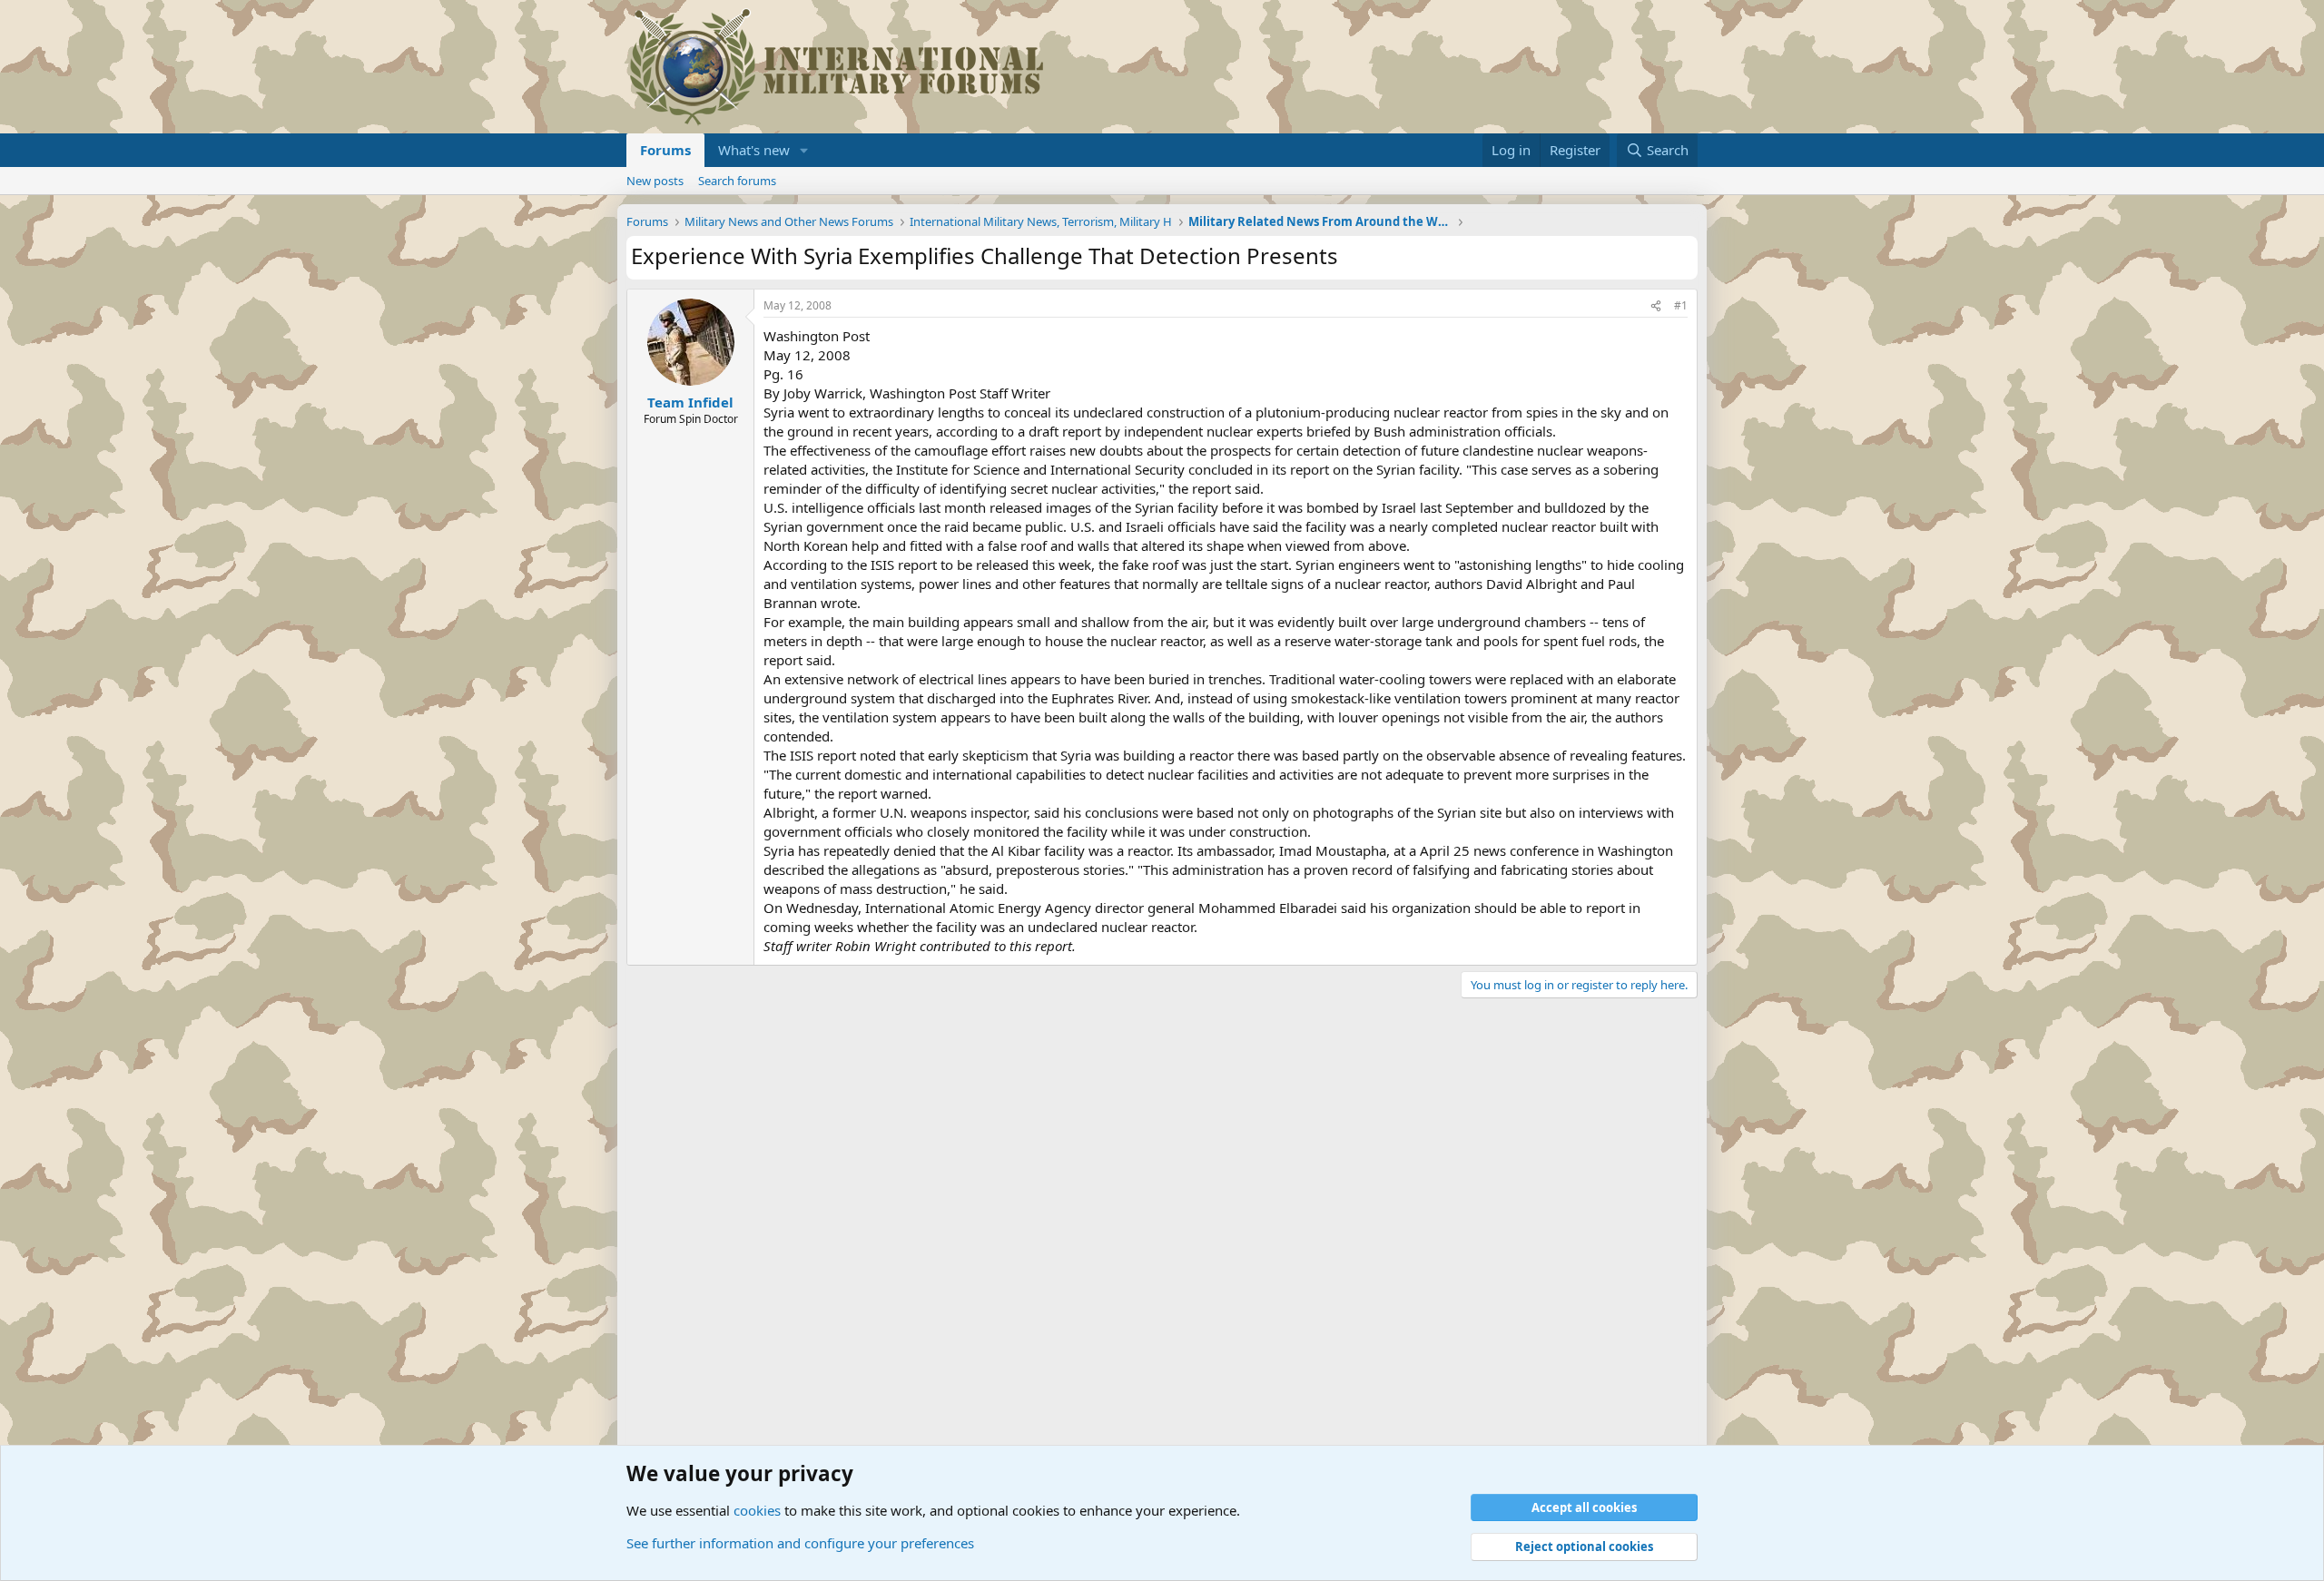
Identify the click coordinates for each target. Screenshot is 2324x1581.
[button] (804, 150)
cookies (757, 1510)
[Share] (1656, 306)
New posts (655, 181)
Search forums (737, 181)
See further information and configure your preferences (800, 1543)
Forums (665, 150)
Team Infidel (690, 402)
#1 (1681, 305)
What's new (754, 150)
